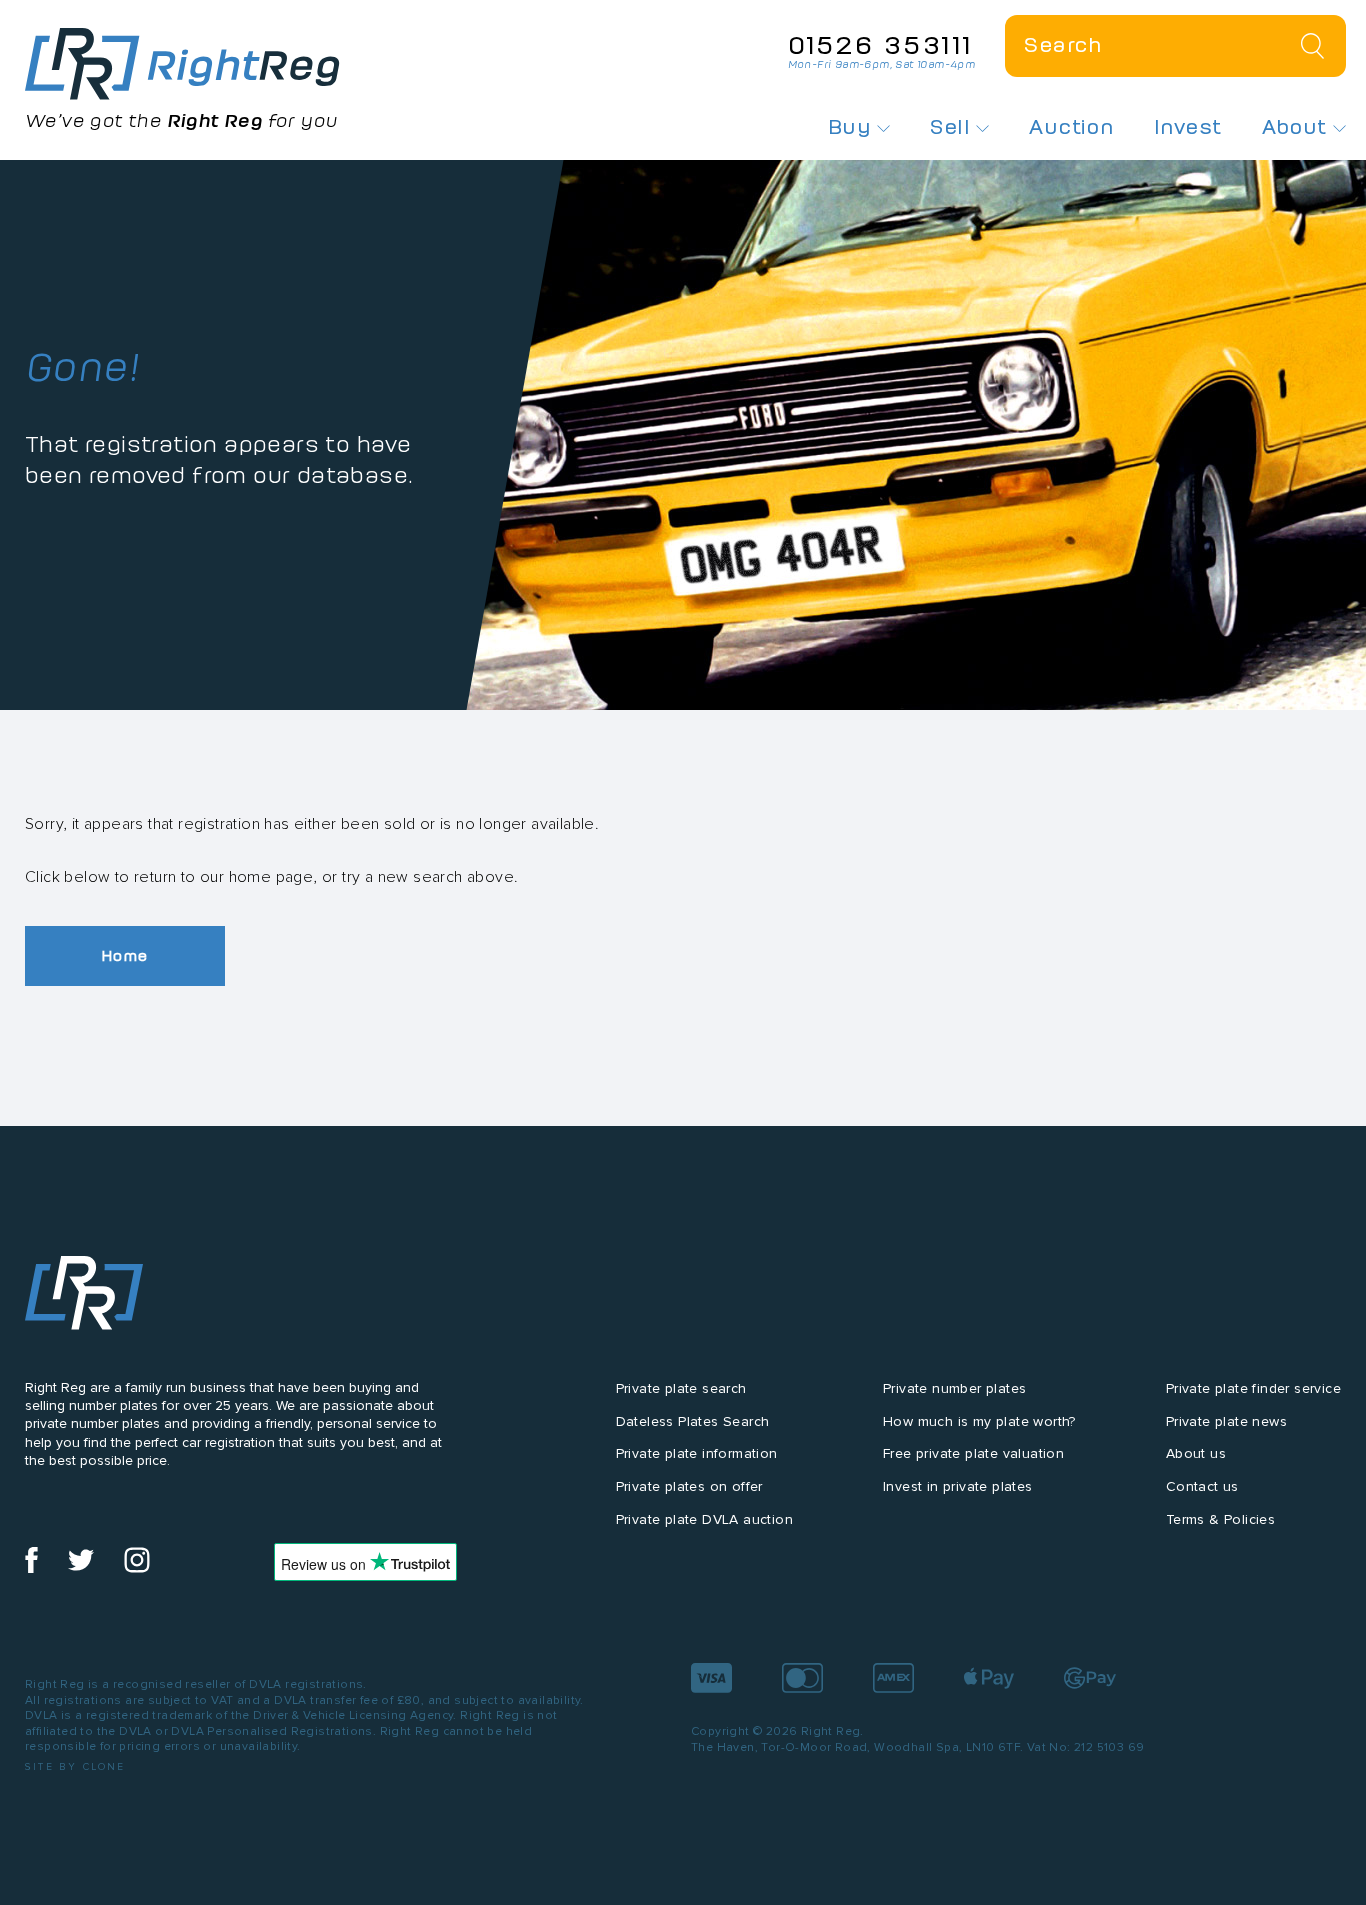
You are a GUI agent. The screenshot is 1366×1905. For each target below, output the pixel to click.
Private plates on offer (689, 1486)
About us (1196, 1453)
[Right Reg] (84, 1297)
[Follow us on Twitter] (81, 1568)
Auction (1071, 127)
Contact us (1202, 1486)
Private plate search (681, 1388)
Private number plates (954, 1388)
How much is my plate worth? (979, 1421)
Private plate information (697, 1453)
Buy (853, 127)
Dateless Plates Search (693, 1421)
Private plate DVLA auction (704, 1519)
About (1297, 127)
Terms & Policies (1220, 1519)
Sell (953, 127)
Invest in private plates (958, 1486)
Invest (1187, 127)
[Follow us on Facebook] (31, 1568)
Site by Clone (75, 1766)
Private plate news (1226, 1421)
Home (125, 955)
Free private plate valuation (973, 1453)
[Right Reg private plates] (182, 64)
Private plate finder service (1253, 1388)
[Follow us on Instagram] (137, 1568)
